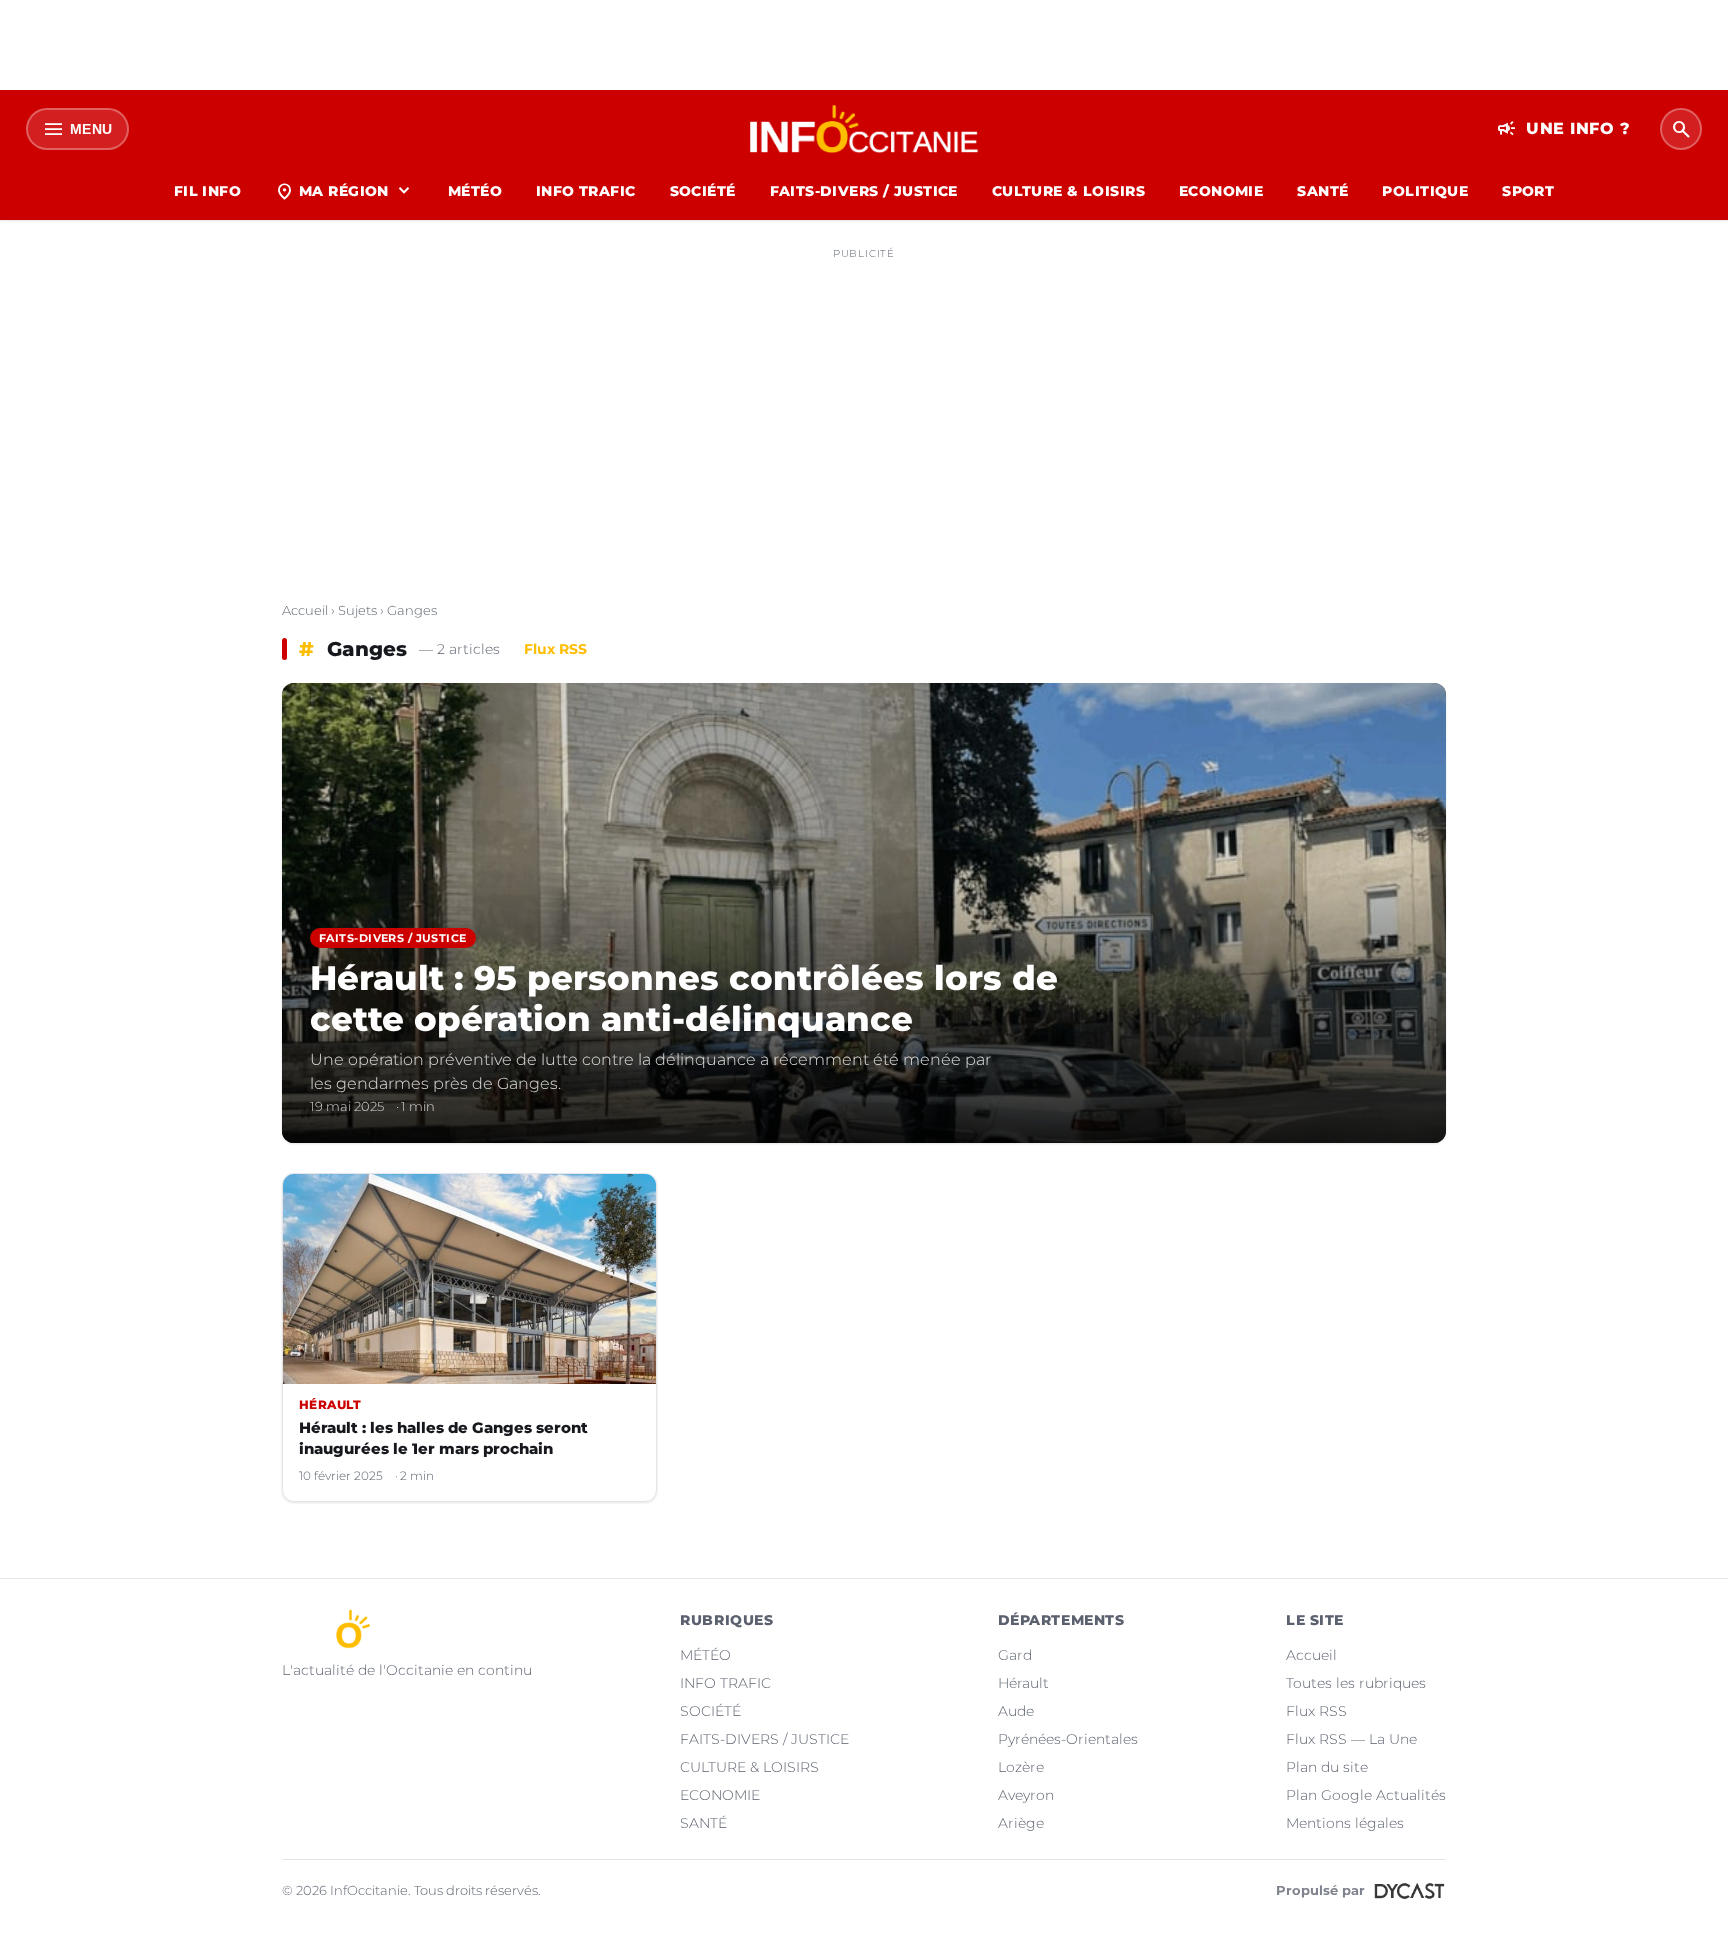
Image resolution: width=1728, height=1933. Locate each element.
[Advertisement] (864, 408)
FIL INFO (207, 191)
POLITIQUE (1425, 191)
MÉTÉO (475, 191)
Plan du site (1327, 1767)
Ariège (1021, 1823)
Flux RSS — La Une (1351, 1739)
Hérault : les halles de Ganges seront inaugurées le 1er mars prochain (443, 1438)
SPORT (1528, 191)
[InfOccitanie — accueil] (864, 129)
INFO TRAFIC (586, 191)
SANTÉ (1322, 191)
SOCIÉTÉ (703, 191)
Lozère (1021, 1767)
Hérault (1023, 1683)
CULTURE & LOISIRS (1068, 191)
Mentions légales (1345, 1823)
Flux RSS (555, 649)
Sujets (357, 610)
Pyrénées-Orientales (1068, 1739)
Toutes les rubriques (1356, 1683)
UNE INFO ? (1563, 129)
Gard (1015, 1655)
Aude (1016, 1711)
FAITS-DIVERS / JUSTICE (864, 191)
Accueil (305, 610)
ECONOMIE (1221, 191)
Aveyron (1026, 1795)
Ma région (344, 191)
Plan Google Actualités (1366, 1795)
